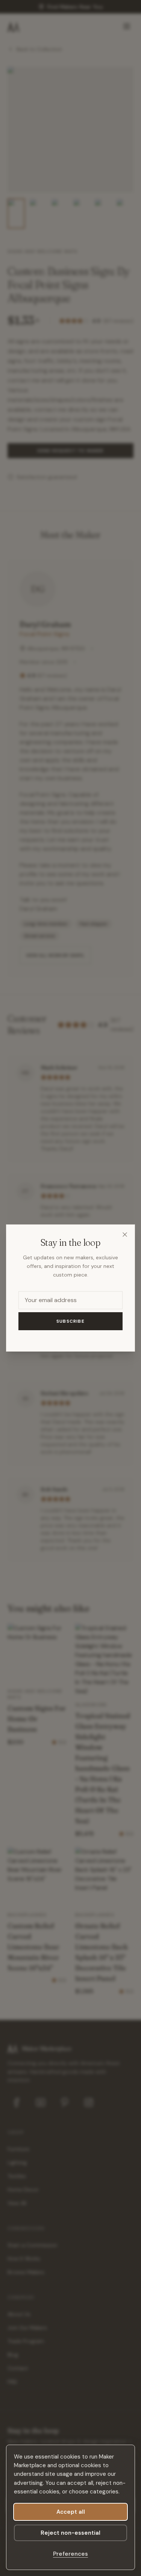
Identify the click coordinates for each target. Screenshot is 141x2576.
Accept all (71, 2512)
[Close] (125, 1235)
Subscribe (70, 1321)
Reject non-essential (70, 2533)
